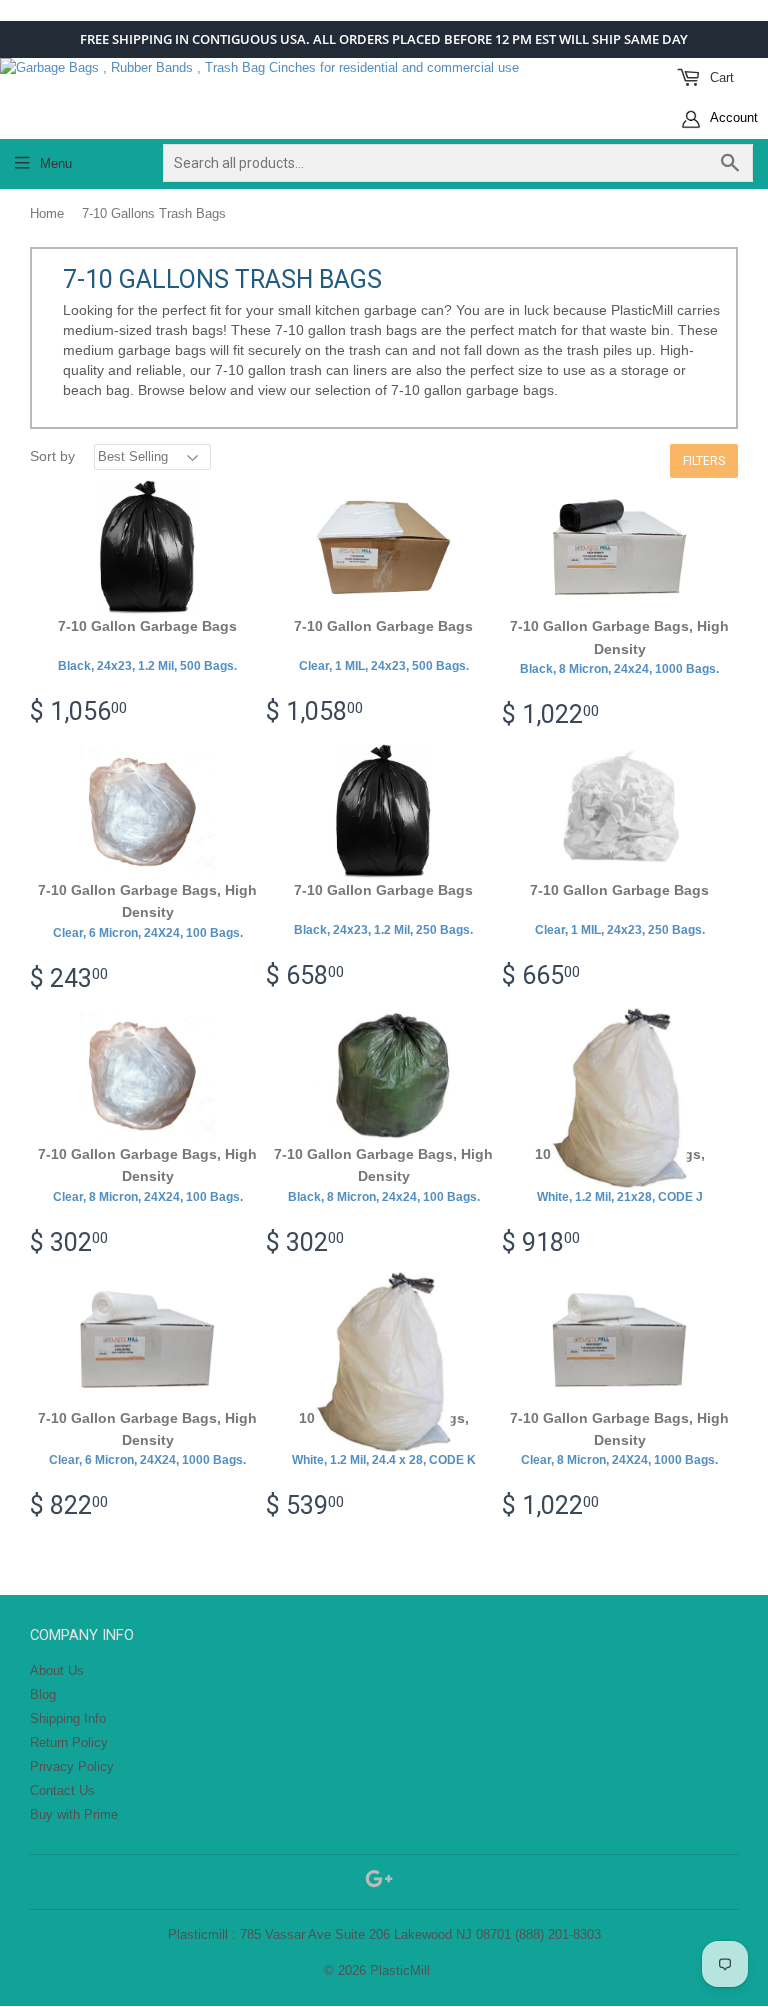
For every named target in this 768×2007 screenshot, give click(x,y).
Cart (720, 77)
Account (732, 117)
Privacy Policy (72, 1766)
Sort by (52, 456)
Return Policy (69, 1742)
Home (47, 213)
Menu (56, 163)
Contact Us (62, 1790)
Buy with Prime (74, 1814)
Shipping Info (68, 1718)
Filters (704, 461)
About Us (57, 1670)
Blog (43, 1694)
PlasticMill (400, 1970)
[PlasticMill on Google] (379, 1882)
